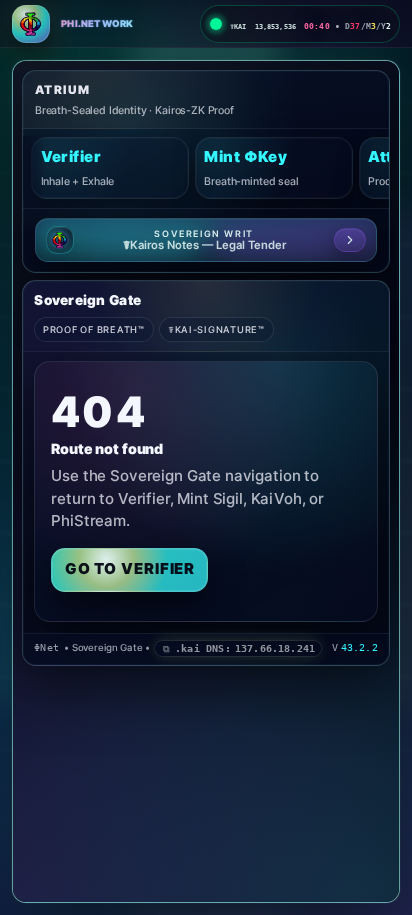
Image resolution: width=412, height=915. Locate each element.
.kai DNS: (245, 647)
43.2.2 (359, 647)
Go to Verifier (130, 568)
